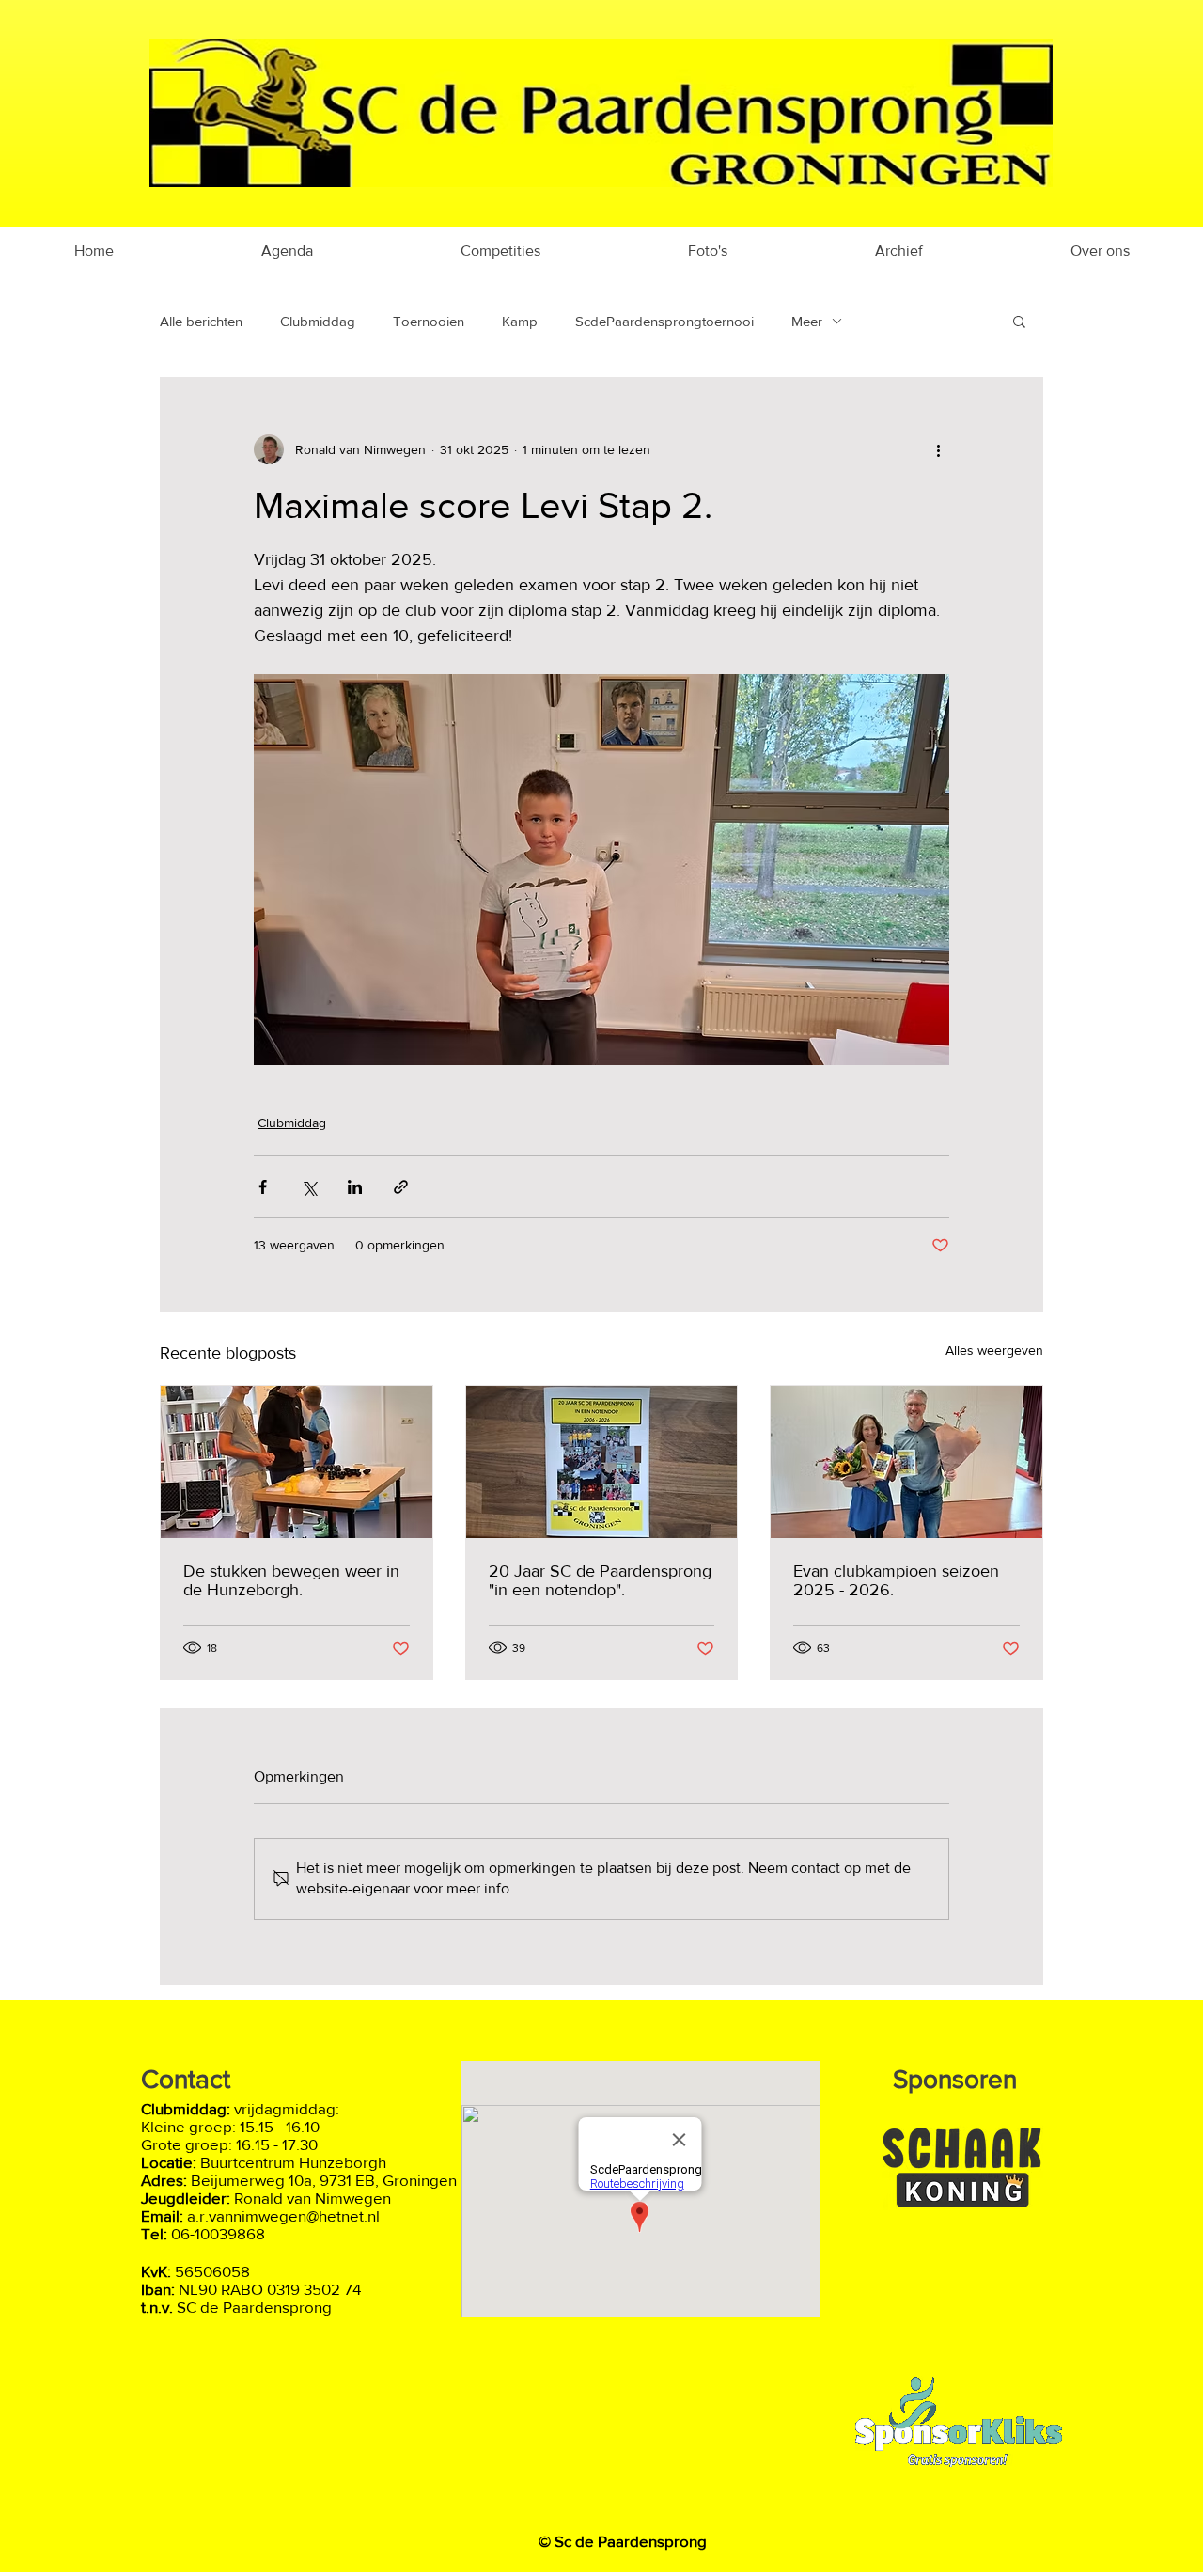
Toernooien (429, 321)
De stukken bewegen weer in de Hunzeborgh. (291, 1580)
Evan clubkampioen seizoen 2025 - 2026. (896, 1580)
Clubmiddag (318, 321)
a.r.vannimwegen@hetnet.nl (283, 2215)
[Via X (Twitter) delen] (309, 1187)
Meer (807, 321)
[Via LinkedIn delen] (355, 1187)
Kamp (520, 321)
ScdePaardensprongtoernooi (664, 321)
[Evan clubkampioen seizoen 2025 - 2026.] (906, 1462)
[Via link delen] (401, 1187)
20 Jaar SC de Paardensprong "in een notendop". (600, 1580)
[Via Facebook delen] (263, 1187)
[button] (1019, 321)
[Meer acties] (938, 449)
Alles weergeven (994, 1350)
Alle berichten (201, 321)
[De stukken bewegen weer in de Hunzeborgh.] (297, 1462)
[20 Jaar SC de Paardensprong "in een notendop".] (602, 1462)
